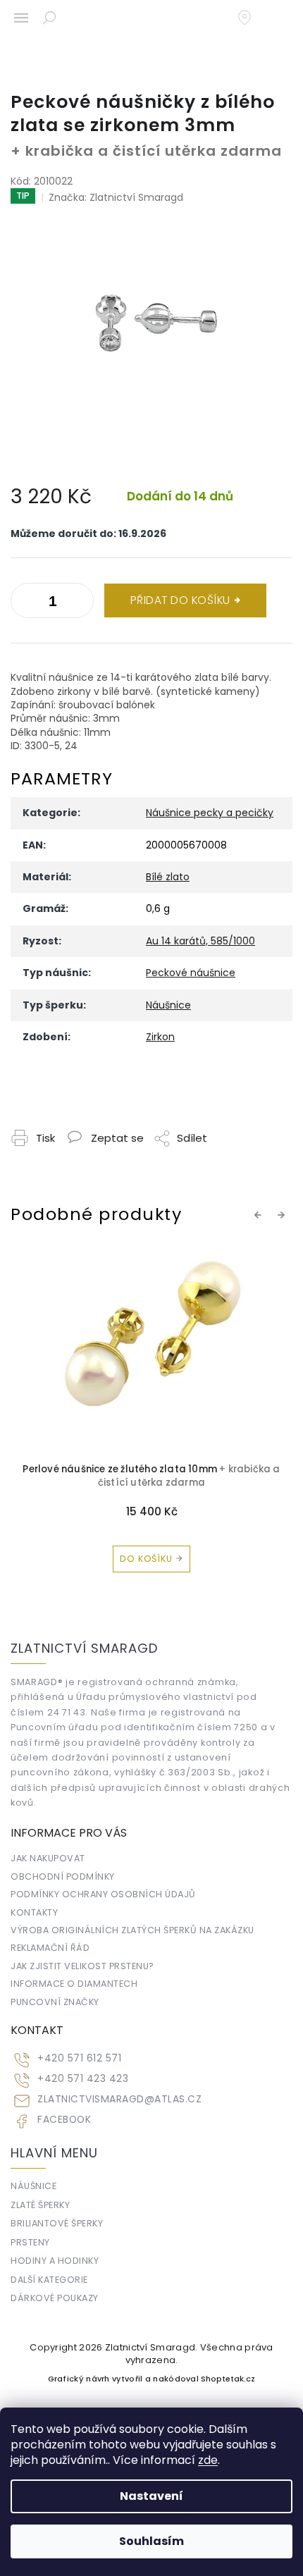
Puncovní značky (55, 2002)
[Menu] (21, 18)
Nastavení (151, 2496)
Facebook (64, 2120)
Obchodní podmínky (63, 1876)
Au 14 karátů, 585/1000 (200, 941)
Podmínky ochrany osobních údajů (103, 1894)
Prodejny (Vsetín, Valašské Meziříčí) (252, 18)
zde (208, 2460)
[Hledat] (49, 18)
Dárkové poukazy (55, 2298)
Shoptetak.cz (228, 2379)
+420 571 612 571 (79, 2058)
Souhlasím (151, 2541)
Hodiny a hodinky (55, 2261)
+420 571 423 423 (83, 2079)
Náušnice (168, 1005)
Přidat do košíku (180, 600)
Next (283, 1215)
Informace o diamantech (74, 1984)
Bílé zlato (168, 877)
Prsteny (30, 2242)
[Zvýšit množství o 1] (25, 603)
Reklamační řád (50, 1948)
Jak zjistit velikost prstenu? (82, 1966)
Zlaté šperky (40, 2205)
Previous (260, 1215)
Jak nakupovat (48, 1858)
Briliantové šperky (57, 2223)
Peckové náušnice (191, 973)
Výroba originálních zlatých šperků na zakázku (132, 1930)
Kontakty (34, 1912)
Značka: (116, 197)
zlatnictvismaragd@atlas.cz (119, 2099)
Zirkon (160, 1037)
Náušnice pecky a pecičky (210, 813)
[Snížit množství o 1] (80, 603)
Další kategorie (49, 2280)
